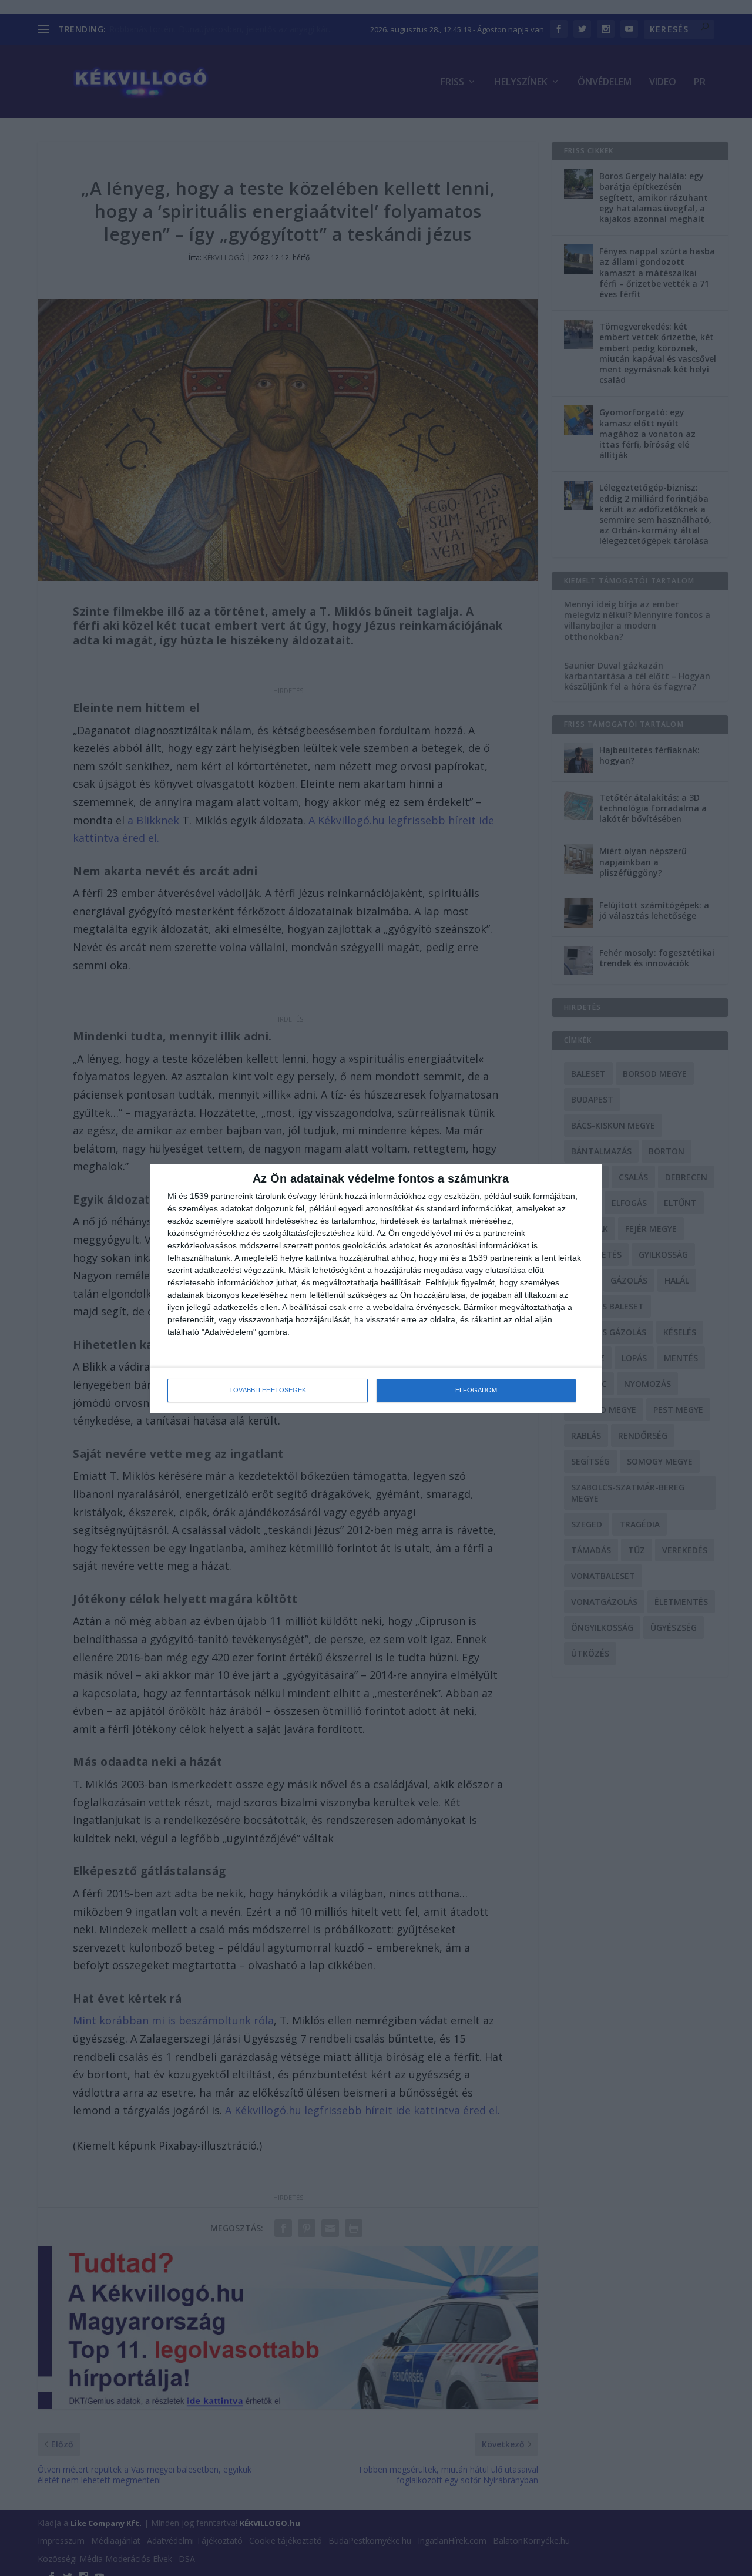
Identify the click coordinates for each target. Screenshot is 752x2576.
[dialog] (376, 1288)
